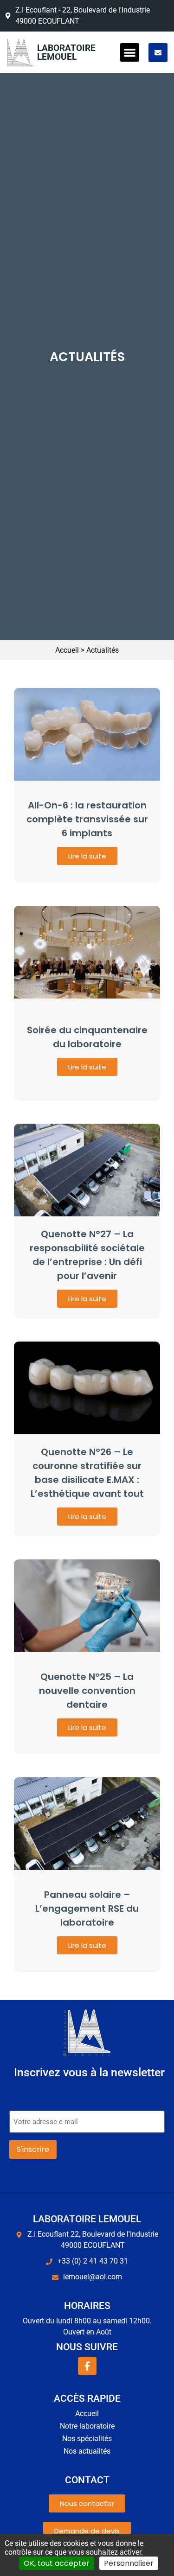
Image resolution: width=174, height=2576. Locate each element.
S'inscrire (33, 2149)
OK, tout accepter (57, 2563)
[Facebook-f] (87, 2366)
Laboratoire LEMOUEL (66, 52)
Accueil (67, 650)
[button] (130, 53)
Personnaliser (129, 2563)
